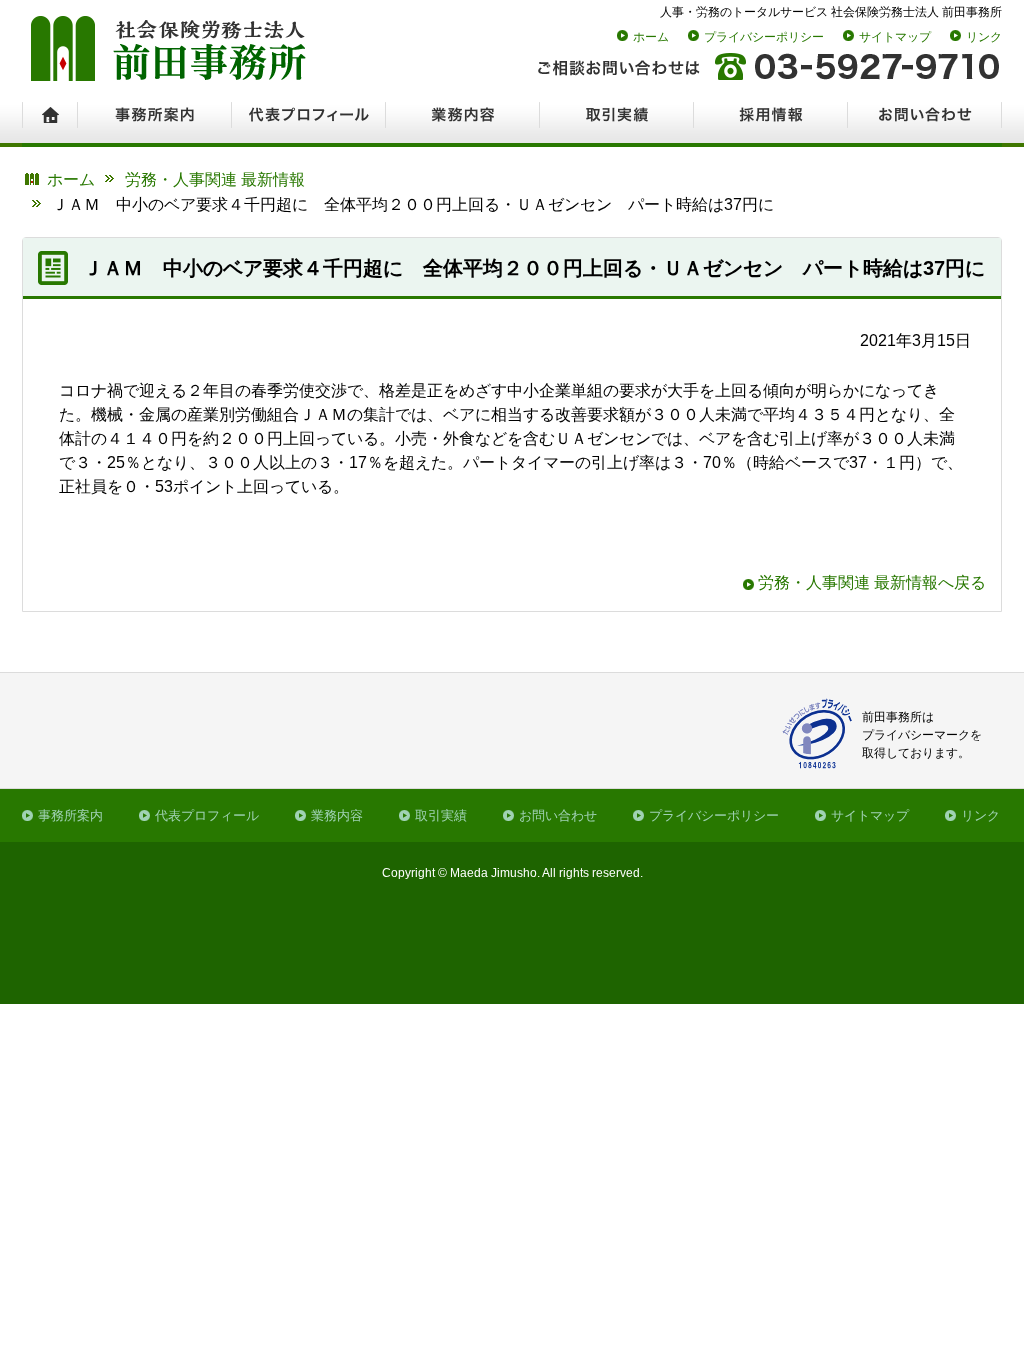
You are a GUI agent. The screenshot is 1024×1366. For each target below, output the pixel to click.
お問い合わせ (558, 815)
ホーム (651, 37)
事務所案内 (70, 815)
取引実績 (441, 815)
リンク (984, 37)
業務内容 (337, 815)
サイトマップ (895, 37)
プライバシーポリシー (764, 37)
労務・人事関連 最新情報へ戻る (872, 582)
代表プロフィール (207, 815)
